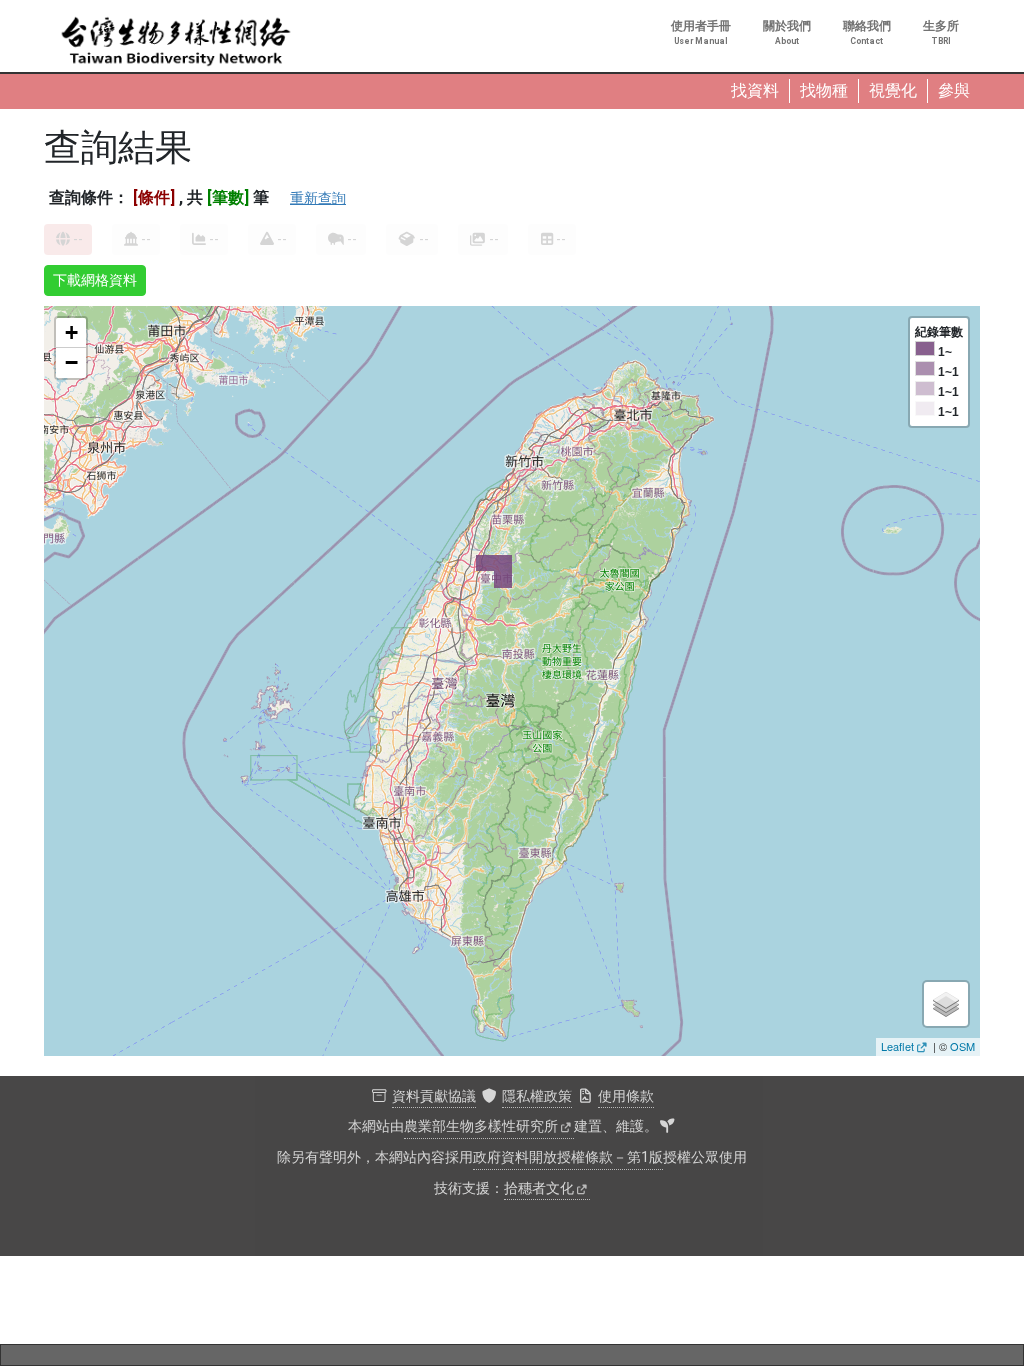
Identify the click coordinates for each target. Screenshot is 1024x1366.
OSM (962, 1046)
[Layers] (946, 1004)
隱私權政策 (537, 1096)
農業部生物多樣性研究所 (481, 1126)
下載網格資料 (95, 280)
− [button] (71, 362)
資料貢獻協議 (434, 1096)
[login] (667, 1127)
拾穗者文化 (539, 1188)
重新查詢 (318, 198)
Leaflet (897, 1046)
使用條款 (626, 1096)
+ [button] (71, 332)
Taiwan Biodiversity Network (176, 42)
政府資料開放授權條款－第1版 (568, 1157)
